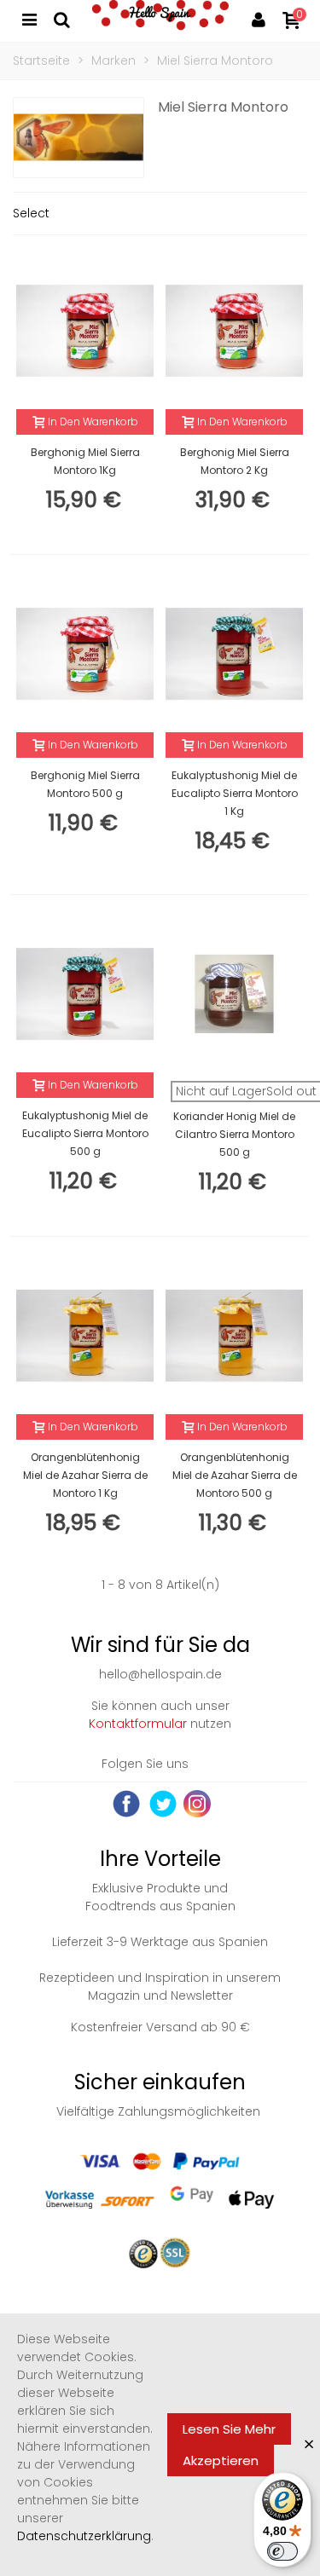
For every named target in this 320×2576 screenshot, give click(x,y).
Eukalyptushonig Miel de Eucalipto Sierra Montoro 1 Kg (235, 793)
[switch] (282, 2551)
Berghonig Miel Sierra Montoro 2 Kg (235, 461)
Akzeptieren (221, 2460)
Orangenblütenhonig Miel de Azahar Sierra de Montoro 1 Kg (85, 1475)
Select (31, 213)
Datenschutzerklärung (84, 2536)
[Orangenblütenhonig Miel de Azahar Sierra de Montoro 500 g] (234, 1336)
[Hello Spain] (160, 19)
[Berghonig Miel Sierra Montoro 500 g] (85, 654)
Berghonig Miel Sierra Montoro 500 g (85, 784)
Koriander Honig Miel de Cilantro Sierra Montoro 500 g (234, 1134)
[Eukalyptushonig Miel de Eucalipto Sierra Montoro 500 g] (85, 994)
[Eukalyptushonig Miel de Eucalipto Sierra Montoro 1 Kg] (234, 654)
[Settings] (259, 19)
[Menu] (29, 19)
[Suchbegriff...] (61, 19)
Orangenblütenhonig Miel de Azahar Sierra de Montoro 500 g (235, 1475)
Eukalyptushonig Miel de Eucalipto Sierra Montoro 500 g (85, 1133)
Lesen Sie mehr (229, 2429)
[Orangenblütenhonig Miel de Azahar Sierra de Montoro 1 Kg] (85, 1336)
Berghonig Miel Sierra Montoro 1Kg (85, 461)
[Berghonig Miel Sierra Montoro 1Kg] (85, 331)
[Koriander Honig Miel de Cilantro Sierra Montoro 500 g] (234, 994)
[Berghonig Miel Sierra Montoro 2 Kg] (234, 331)
